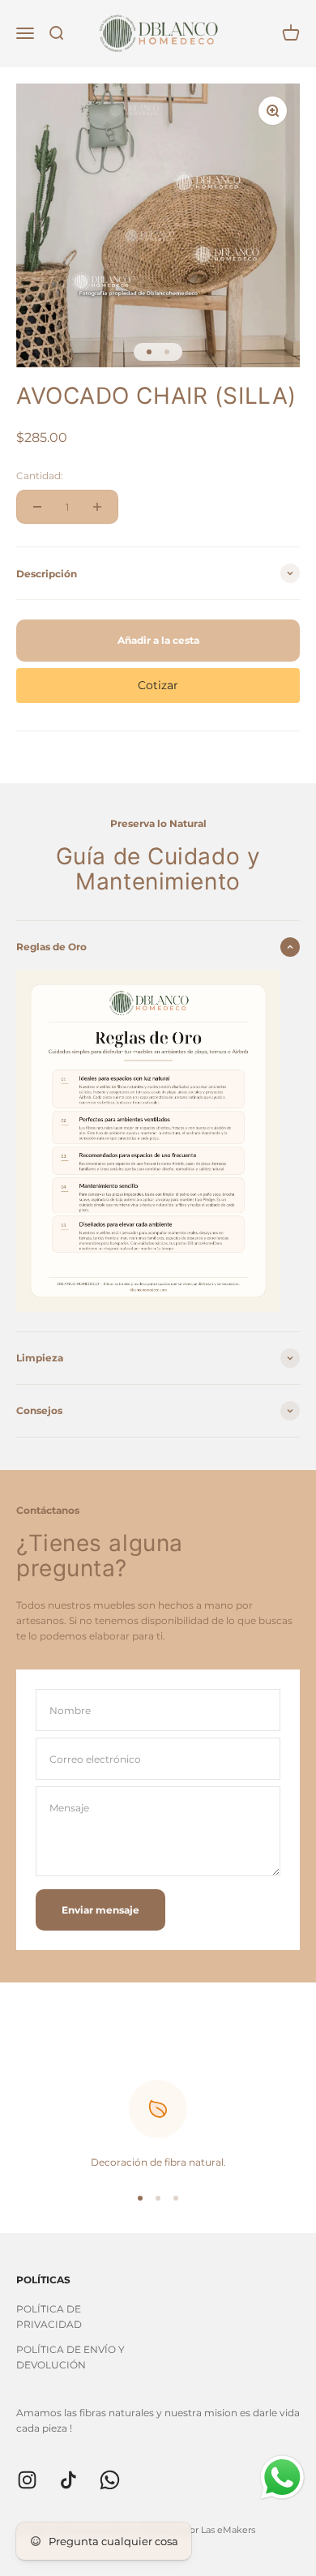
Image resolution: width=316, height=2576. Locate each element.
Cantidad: (40, 476)
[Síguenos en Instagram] (27, 2480)
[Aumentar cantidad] (97, 507)
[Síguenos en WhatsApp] (110, 2480)
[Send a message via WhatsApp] (282, 2477)
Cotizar (158, 685)
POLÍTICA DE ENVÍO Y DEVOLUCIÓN (70, 2357)
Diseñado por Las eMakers (198, 2530)
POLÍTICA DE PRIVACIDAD (49, 2317)
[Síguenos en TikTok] (68, 2480)
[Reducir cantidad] (37, 507)
